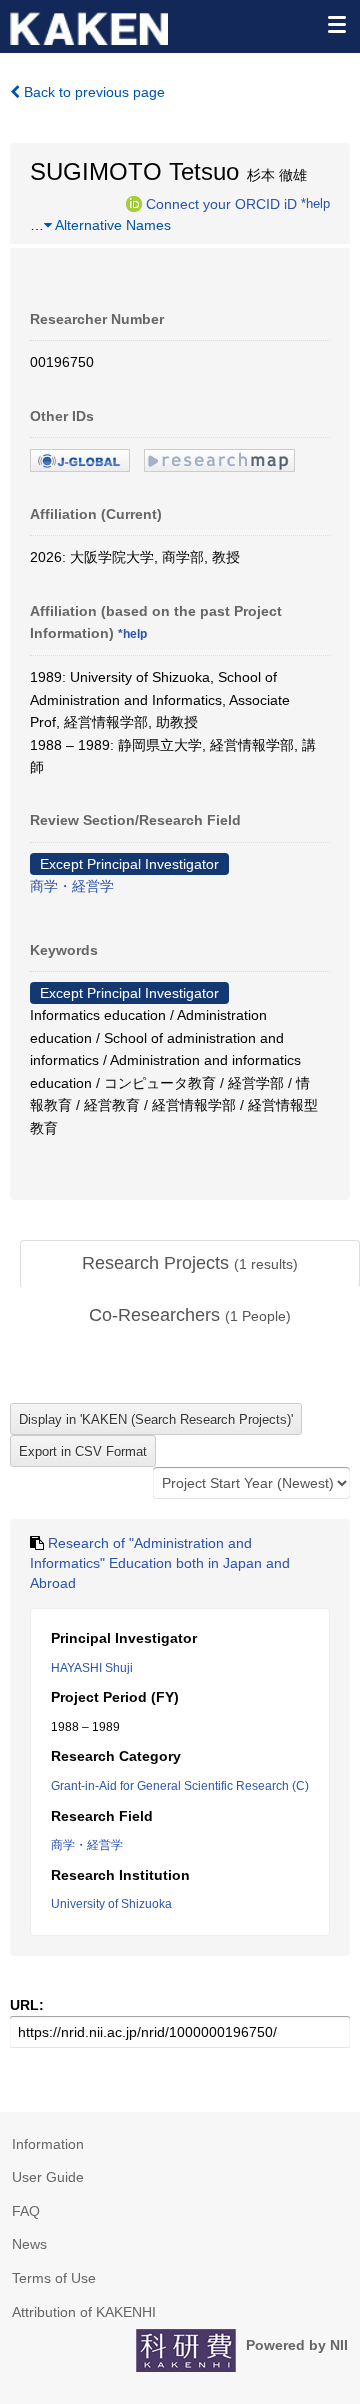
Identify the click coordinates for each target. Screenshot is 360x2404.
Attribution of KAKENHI (84, 2312)
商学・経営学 (72, 886)
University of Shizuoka (111, 1904)
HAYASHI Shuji (92, 1668)
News (29, 2244)
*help (315, 203)
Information (48, 2144)
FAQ (26, 2211)
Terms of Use (54, 2278)
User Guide (48, 2177)
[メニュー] (336, 24)
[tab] (190, 1264)
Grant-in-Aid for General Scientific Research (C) (180, 1786)
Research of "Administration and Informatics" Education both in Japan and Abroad (160, 1562)
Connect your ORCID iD (221, 203)
